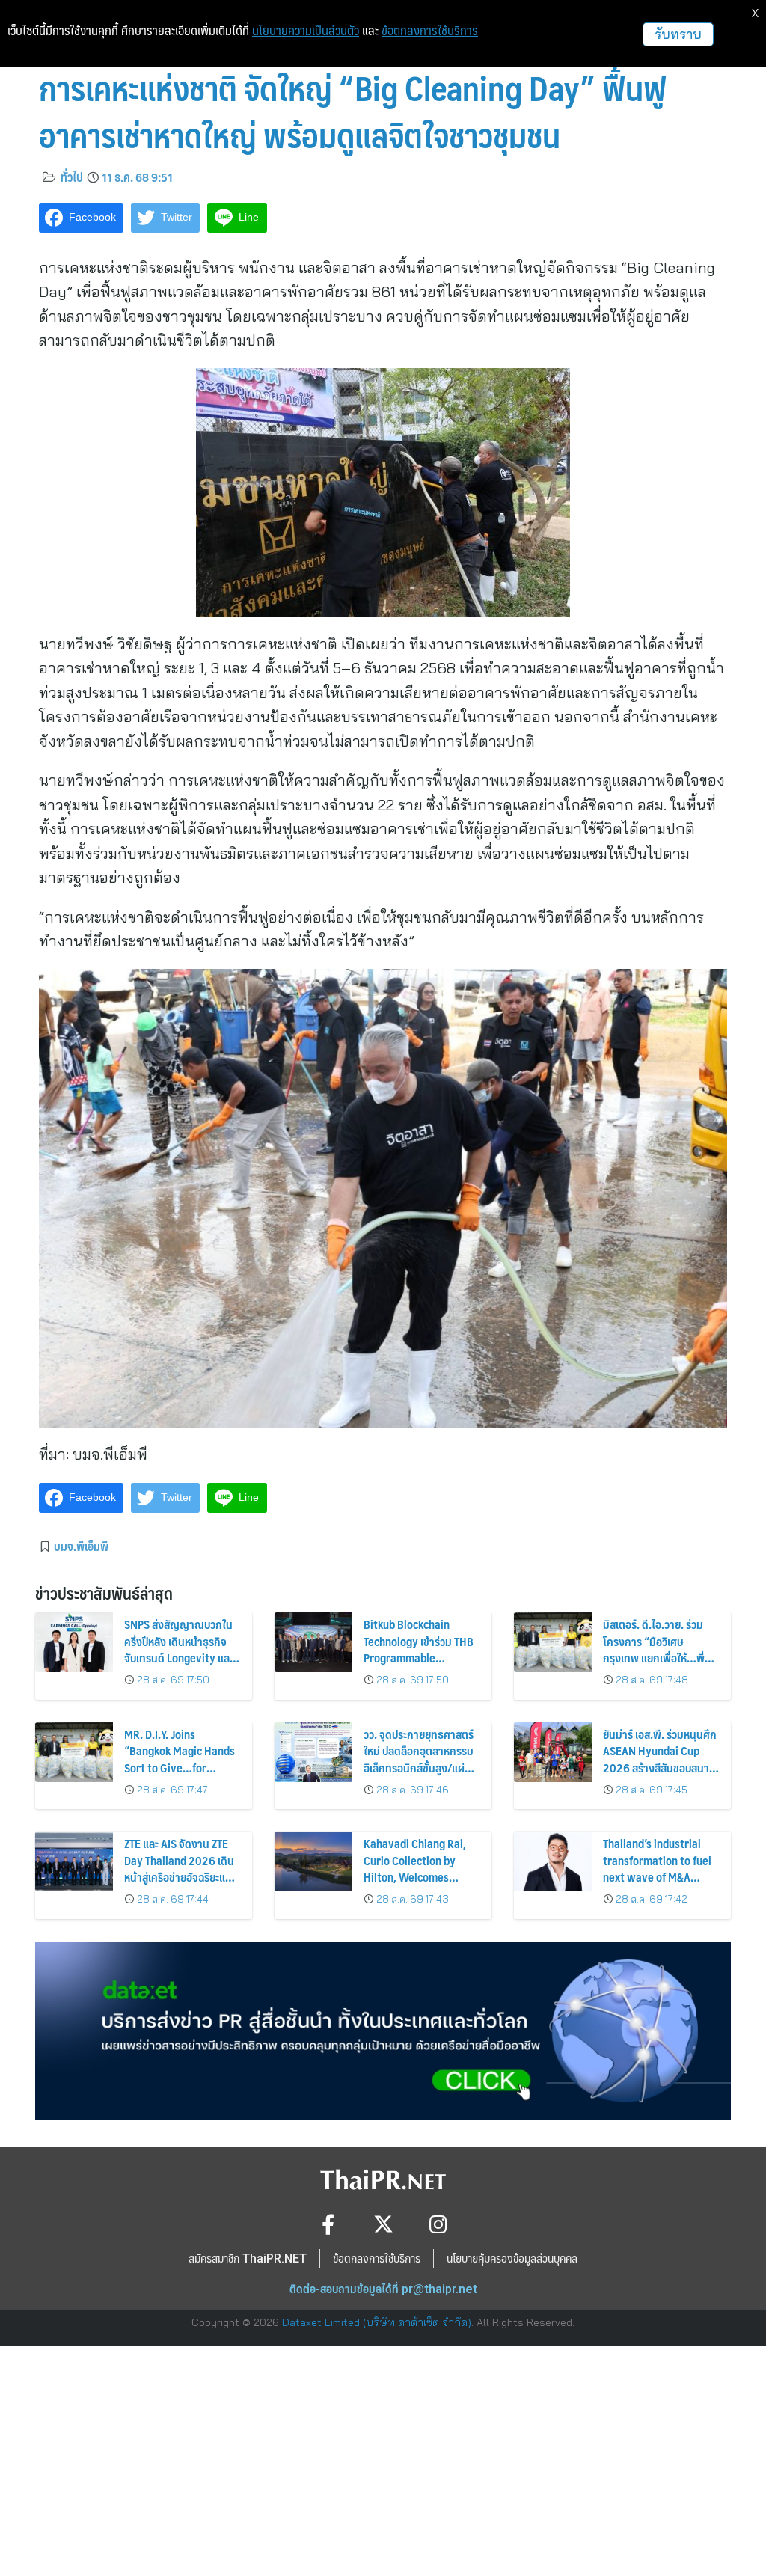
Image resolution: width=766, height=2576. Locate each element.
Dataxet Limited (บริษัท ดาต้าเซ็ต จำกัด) (377, 2322)
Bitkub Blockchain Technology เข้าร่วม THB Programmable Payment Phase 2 (419, 1649)
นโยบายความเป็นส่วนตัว (306, 31)
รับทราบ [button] (678, 34)
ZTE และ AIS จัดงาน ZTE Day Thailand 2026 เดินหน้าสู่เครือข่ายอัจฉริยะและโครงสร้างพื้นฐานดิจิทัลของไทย (180, 1877)
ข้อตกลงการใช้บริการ (430, 31)
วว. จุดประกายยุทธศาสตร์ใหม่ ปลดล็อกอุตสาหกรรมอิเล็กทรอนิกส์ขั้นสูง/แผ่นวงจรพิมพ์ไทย (419, 1759)
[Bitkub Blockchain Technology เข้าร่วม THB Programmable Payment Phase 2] (313, 1642)
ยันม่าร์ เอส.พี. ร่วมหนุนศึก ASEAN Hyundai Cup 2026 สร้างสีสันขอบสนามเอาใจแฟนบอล (660, 1759)
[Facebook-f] (328, 2224)
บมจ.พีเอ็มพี (81, 1546)
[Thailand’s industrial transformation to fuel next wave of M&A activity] (553, 1861)
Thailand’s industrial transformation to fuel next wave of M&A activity (657, 1868)
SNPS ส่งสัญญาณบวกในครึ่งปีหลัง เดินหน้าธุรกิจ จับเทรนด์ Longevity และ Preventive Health (179, 1649)
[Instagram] (439, 2224)
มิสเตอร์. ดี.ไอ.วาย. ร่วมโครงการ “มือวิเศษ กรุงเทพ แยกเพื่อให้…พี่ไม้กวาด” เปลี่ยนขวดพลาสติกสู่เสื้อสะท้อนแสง (656, 1658)
